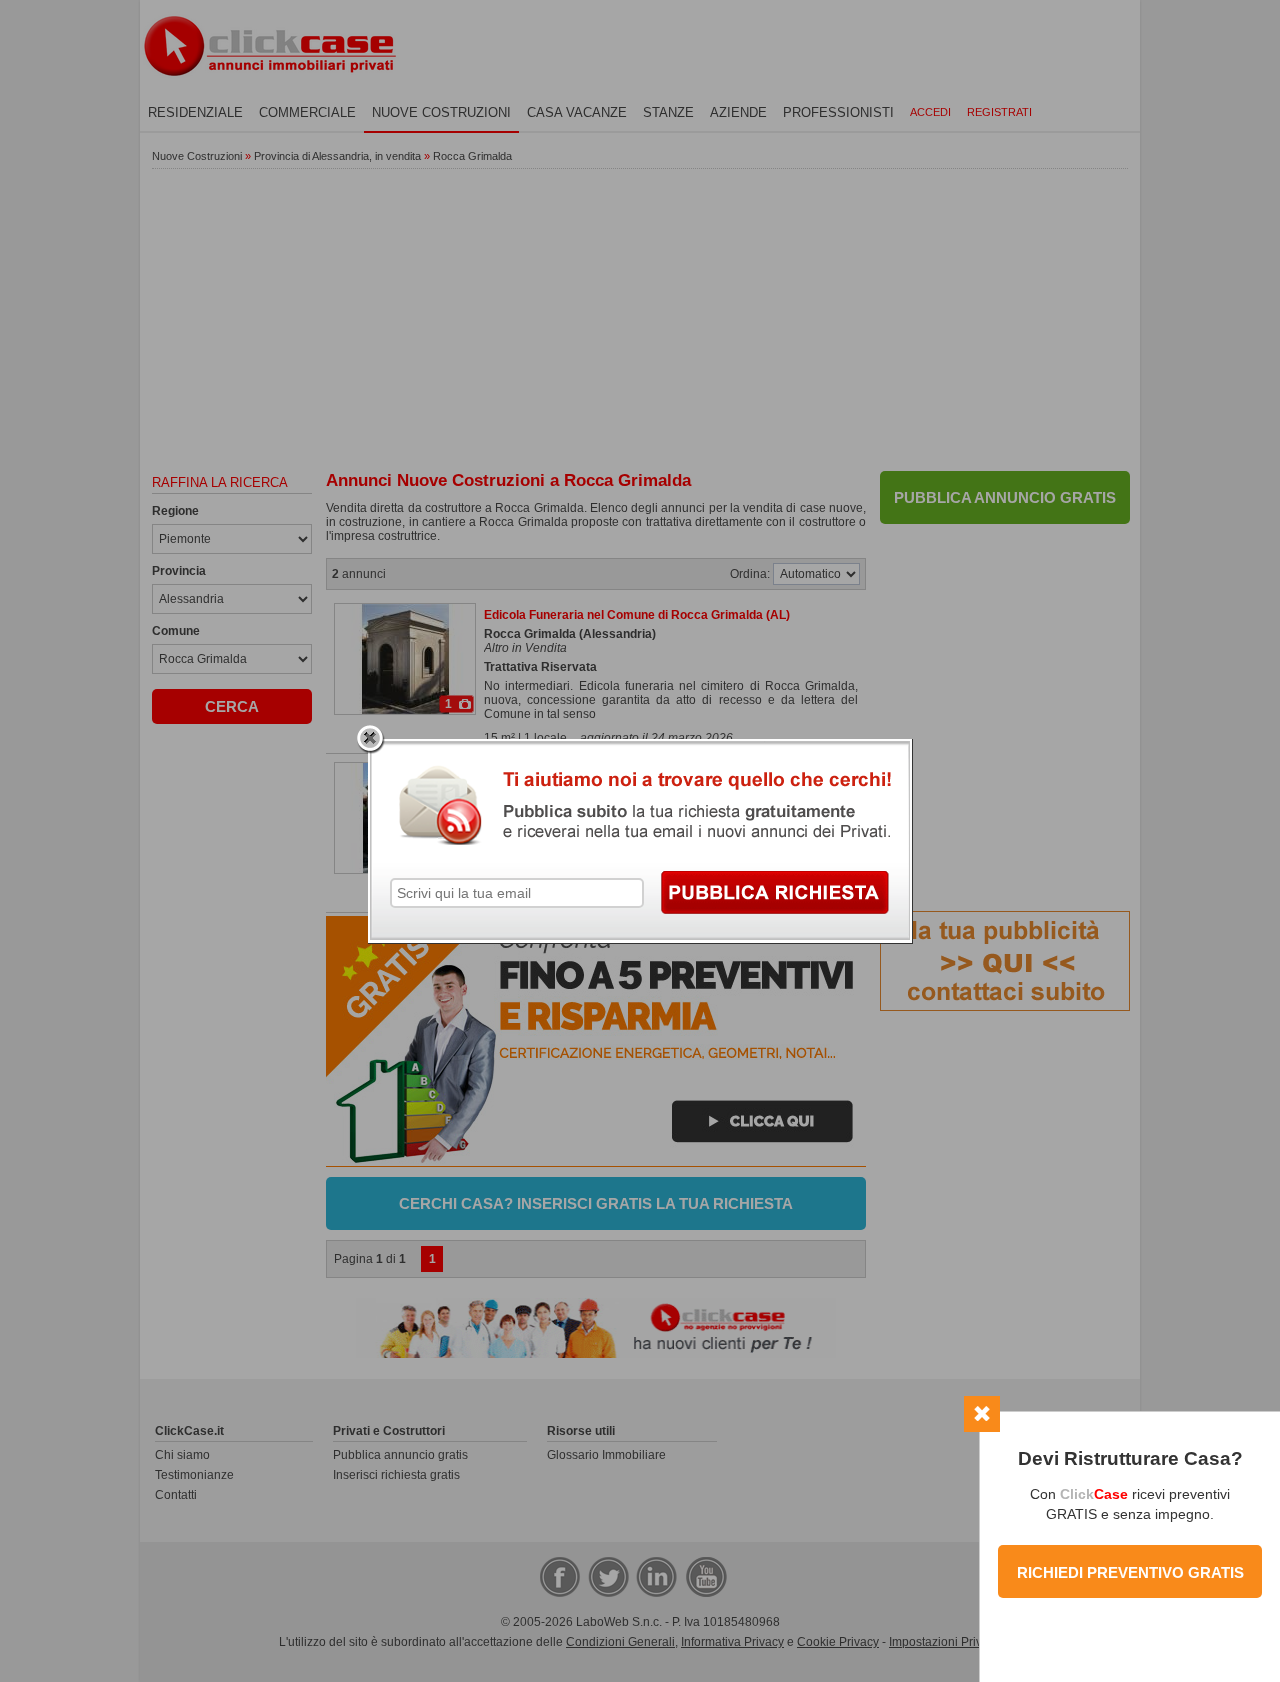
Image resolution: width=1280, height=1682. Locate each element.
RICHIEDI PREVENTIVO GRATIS (1130, 1572)
